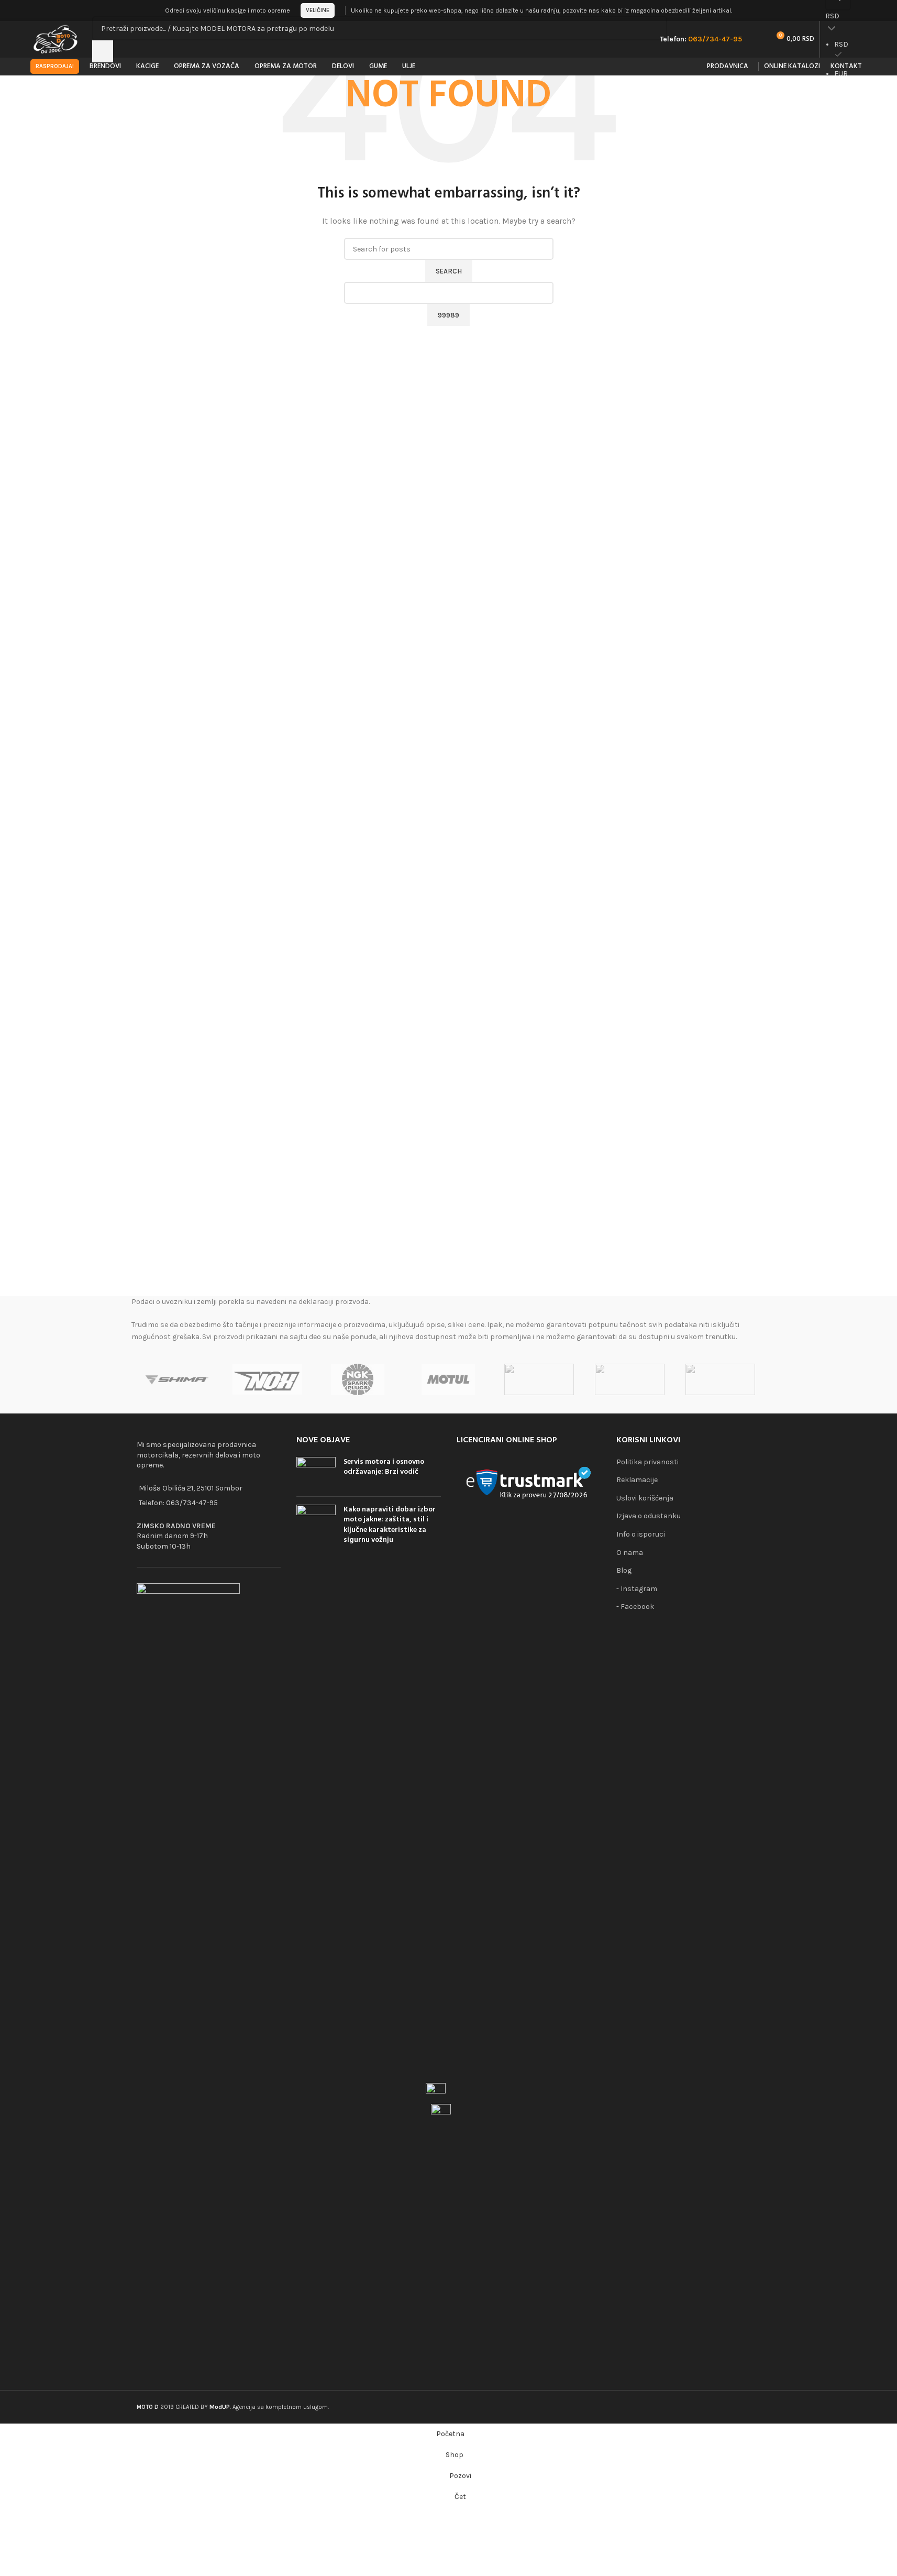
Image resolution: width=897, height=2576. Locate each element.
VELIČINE (318, 10)
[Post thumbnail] (316, 1473)
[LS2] (539, 1379)
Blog (624, 1570)
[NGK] (358, 1379)
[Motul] (448, 1379)
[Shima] (177, 1379)
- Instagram (637, 1589)
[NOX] (267, 1379)
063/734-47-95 (192, 1503)
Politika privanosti (647, 1462)
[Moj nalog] (864, 10)
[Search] (103, 51)
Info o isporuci (641, 1534)
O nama (630, 1553)
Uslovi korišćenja (645, 1498)
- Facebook (635, 1607)
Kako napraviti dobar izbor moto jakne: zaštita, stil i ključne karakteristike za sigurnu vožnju (390, 1525)
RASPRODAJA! (55, 66)
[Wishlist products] (757, 39)
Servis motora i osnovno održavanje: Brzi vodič (384, 1467)
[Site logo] (56, 39)
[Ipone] (630, 1379)
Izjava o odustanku (649, 1516)
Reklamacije (637, 1480)
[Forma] (720, 1379)
